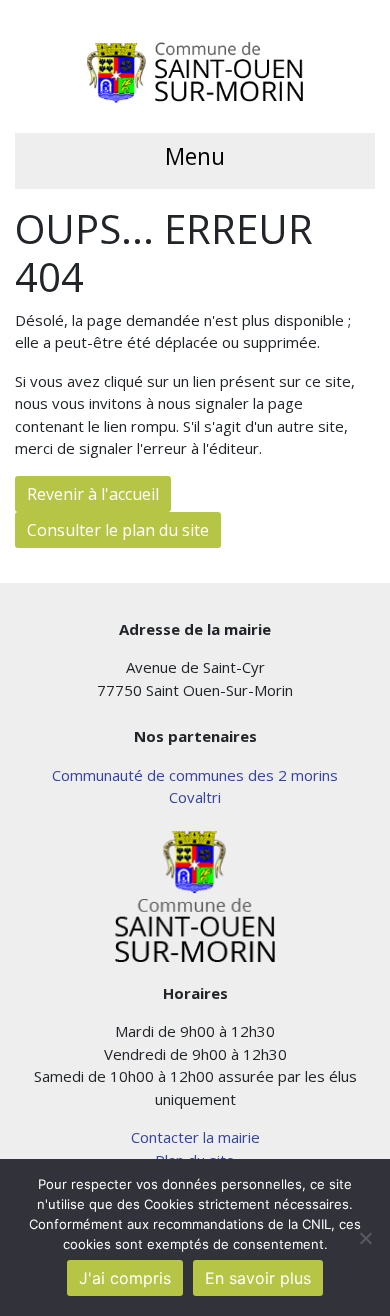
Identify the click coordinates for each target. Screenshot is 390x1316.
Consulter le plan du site (118, 530)
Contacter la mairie (195, 1137)
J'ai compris (125, 1278)
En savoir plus (258, 1278)
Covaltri (195, 797)
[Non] (365, 1238)
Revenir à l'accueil (93, 494)
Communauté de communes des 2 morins (195, 775)
